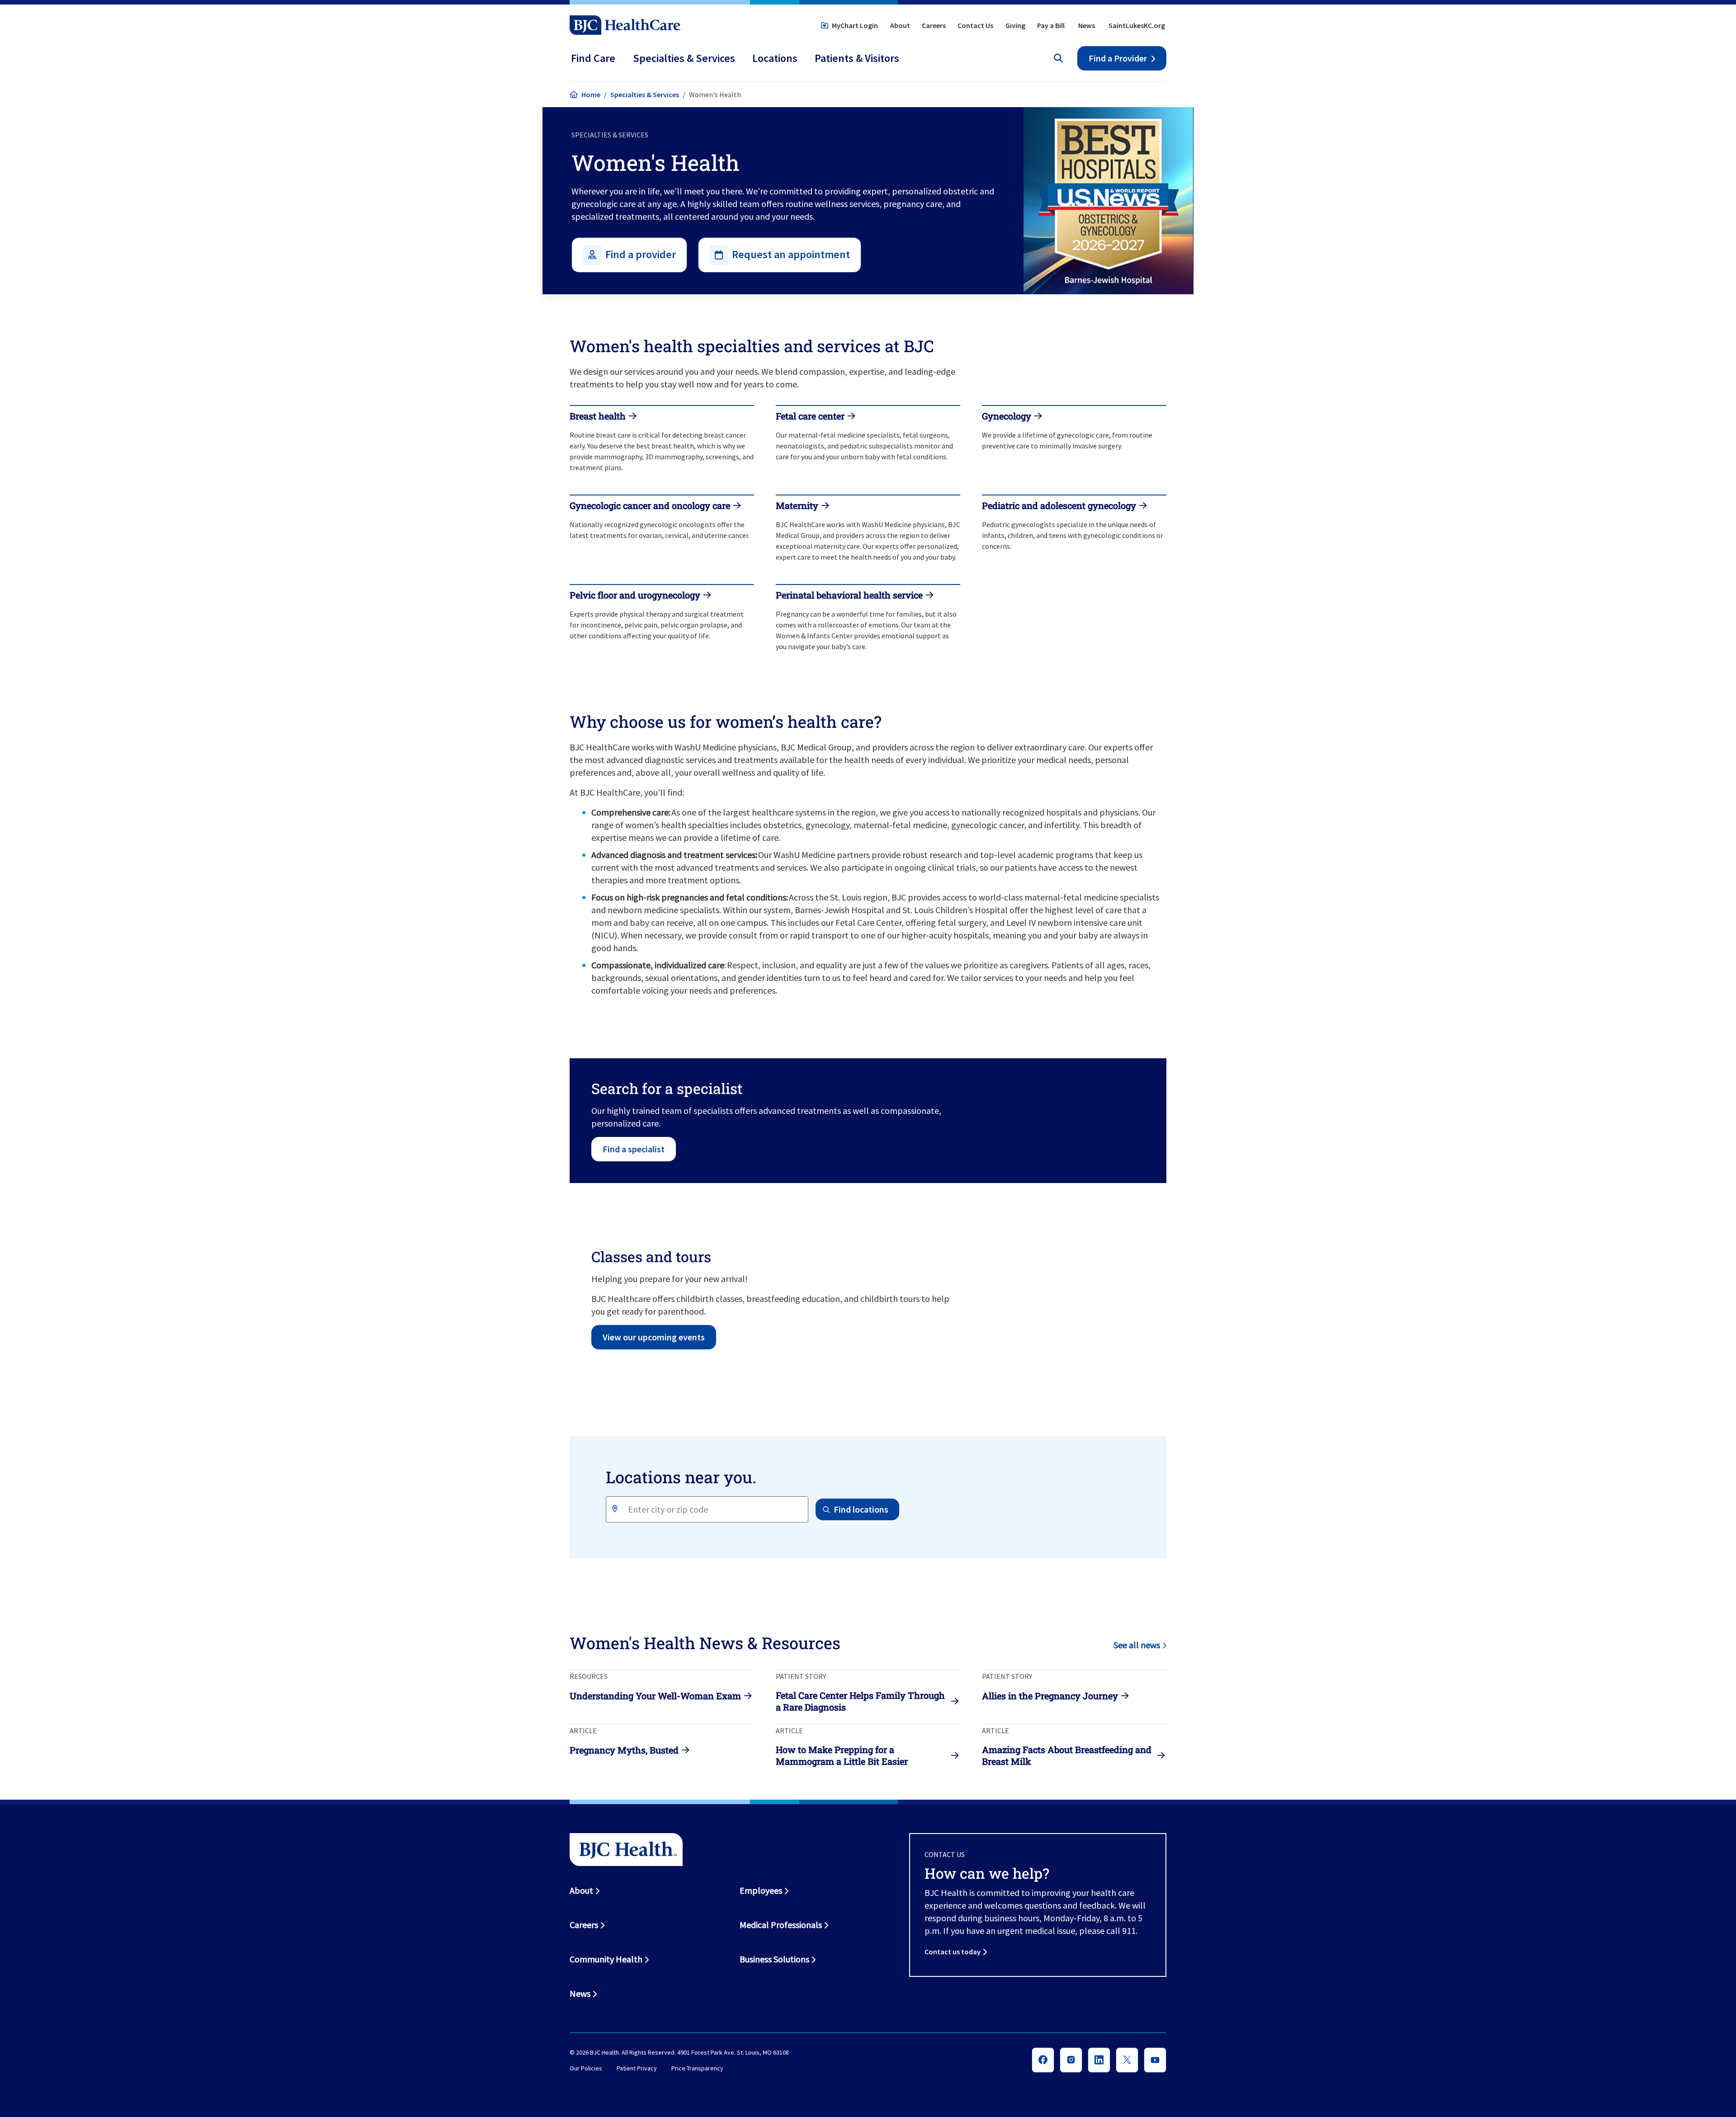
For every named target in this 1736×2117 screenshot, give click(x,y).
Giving (1015, 25)
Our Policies (586, 2069)
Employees (761, 1890)
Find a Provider (1118, 58)
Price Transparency (697, 2069)
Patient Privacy (637, 2069)
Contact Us (975, 25)
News (1087, 25)
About (900, 25)
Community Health (606, 1959)
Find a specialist (634, 1149)
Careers (934, 25)
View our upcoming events (654, 1337)
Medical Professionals (781, 1925)
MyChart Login (855, 25)
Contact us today (953, 1952)
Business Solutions (774, 1959)
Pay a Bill (1051, 25)
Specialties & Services (645, 94)
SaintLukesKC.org (1137, 25)
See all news (1137, 1645)
